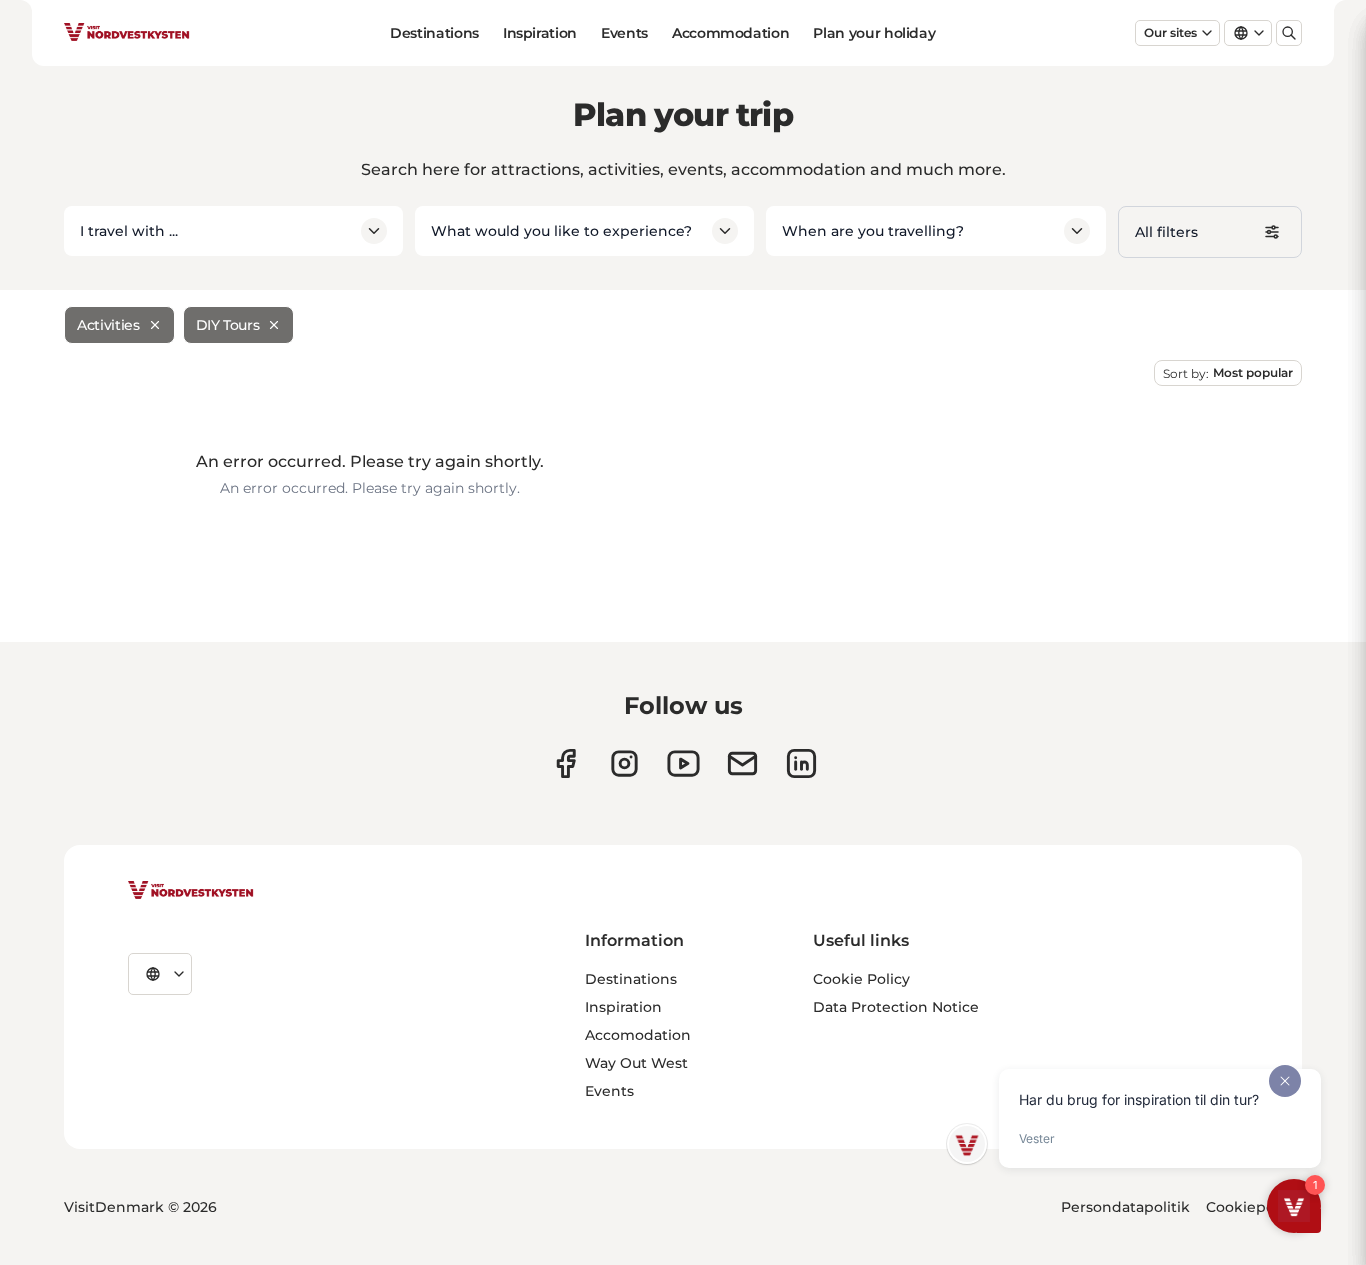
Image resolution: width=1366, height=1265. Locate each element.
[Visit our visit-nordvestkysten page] (801, 763)
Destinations (434, 33)
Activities (108, 325)
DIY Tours (228, 325)
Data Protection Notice (896, 1007)
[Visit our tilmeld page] (742, 763)
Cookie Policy (861, 979)
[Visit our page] (565, 763)
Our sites (1170, 32)
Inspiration (540, 33)
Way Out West (636, 1063)
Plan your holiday (874, 33)
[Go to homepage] (127, 33)
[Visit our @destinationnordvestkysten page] (683, 763)
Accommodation (730, 33)
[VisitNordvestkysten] (191, 891)
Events (624, 33)
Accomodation (638, 1035)
